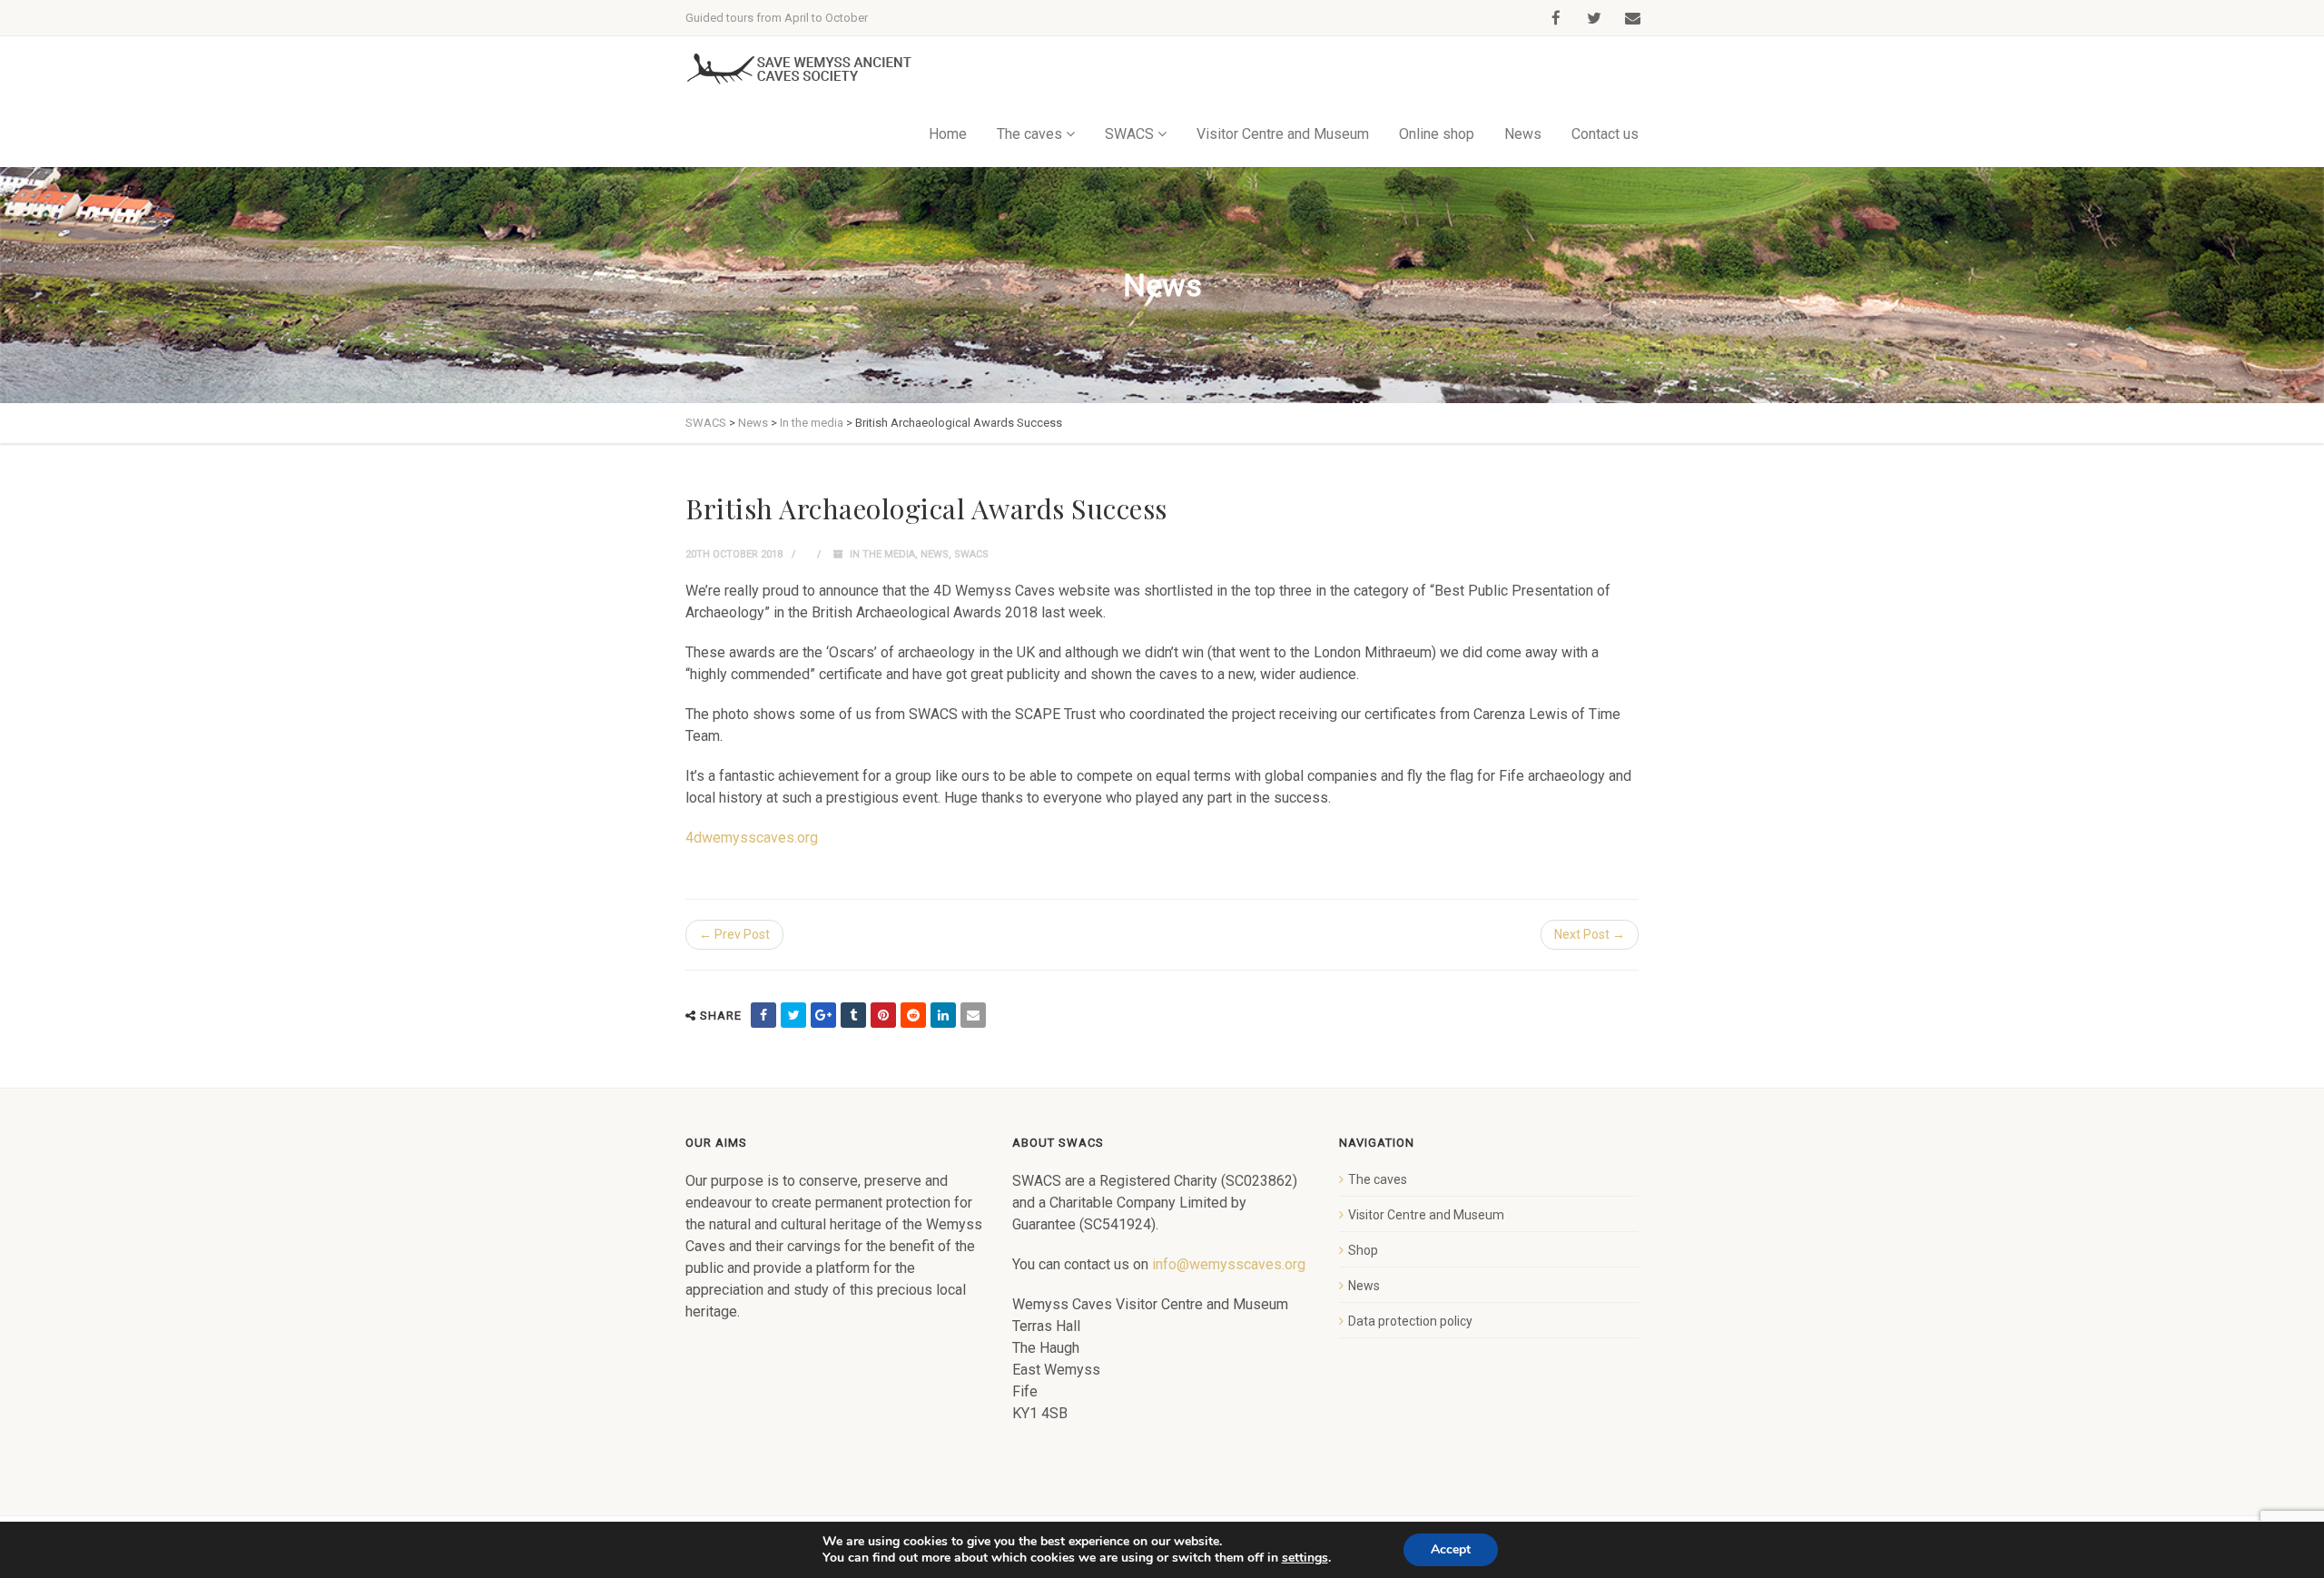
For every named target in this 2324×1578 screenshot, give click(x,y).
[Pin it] (883, 1015)
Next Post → (1590, 934)
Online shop (1437, 134)
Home (948, 134)
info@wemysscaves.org (1229, 1264)
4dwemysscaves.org (752, 838)
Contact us (1605, 134)
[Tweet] (793, 1015)
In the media (882, 554)
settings (1305, 1558)
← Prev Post (734, 934)
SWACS (971, 554)
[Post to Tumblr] (853, 1015)
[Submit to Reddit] (913, 1015)
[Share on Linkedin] (943, 1015)
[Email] (973, 1015)
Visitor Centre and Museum (1283, 134)
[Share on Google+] (823, 1015)
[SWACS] (799, 69)
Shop (1363, 1250)
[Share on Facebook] (763, 1015)
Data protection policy (1410, 1321)
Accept (1451, 1549)
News (1523, 134)
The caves (1378, 1179)
